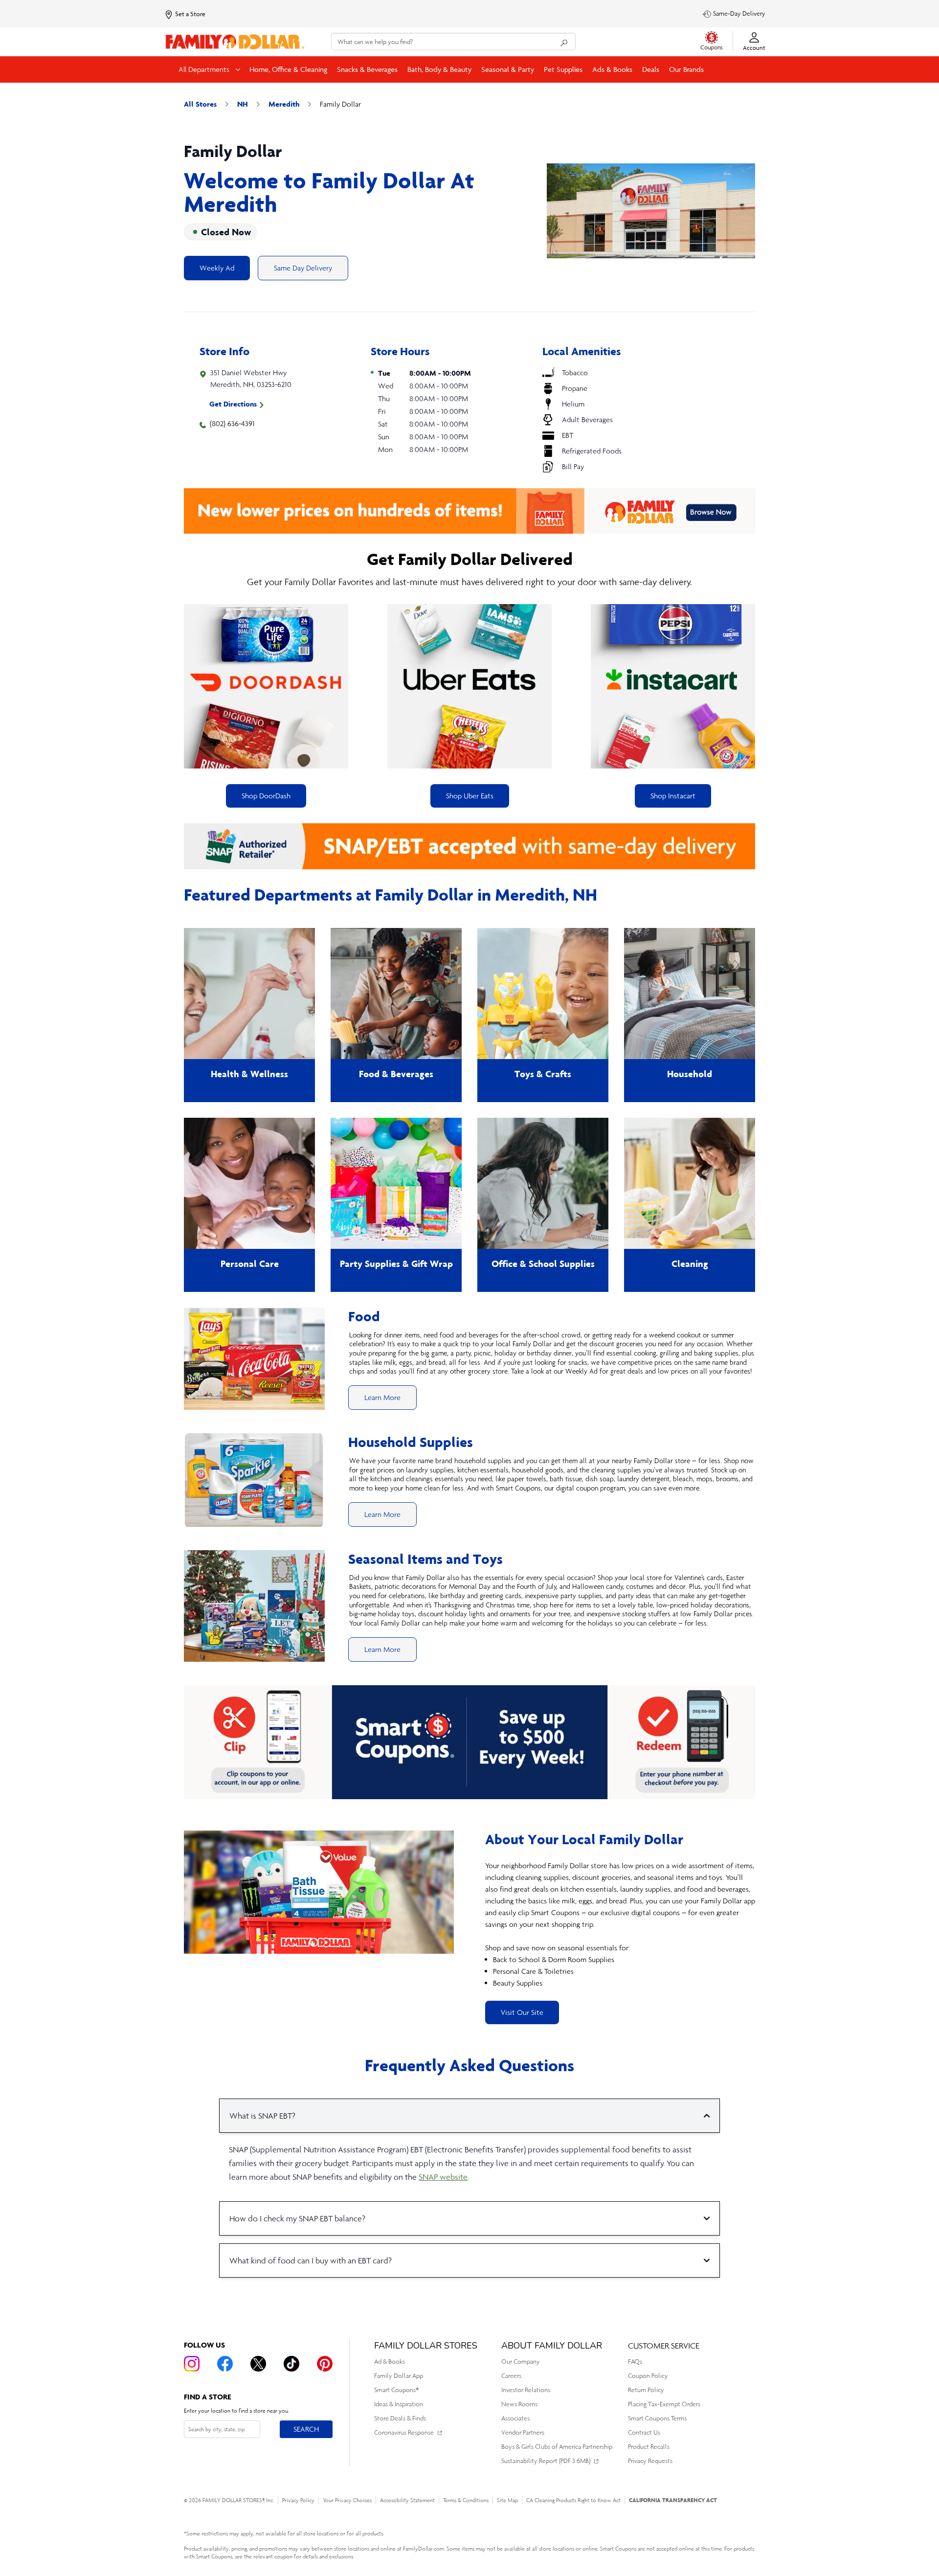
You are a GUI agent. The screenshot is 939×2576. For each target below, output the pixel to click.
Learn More (382, 1397)
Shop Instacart (673, 796)
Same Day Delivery (303, 268)
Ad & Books (390, 2361)
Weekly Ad (217, 268)
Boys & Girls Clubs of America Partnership (557, 2447)
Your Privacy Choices (347, 2500)
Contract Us (644, 2432)
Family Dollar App (399, 2376)
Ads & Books (612, 69)
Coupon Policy (648, 2376)
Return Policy (646, 2390)
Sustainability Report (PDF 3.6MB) (546, 2461)
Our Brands (686, 69)
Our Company (521, 2361)
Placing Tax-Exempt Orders (664, 2404)
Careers (511, 2376)
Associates (515, 2418)
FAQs (635, 2361)
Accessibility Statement (407, 2500)
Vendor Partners (523, 2432)
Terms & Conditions (466, 2500)
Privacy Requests (650, 2461)
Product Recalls (649, 2447)
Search (306, 2429)
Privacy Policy (298, 2500)
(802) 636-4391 (232, 423)
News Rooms (519, 2404)
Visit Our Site (522, 2012)
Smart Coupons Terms (657, 2418)
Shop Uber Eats (470, 796)
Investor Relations (526, 2390)
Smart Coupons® (396, 2390)
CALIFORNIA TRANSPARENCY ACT (673, 2500)
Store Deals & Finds (400, 2418)
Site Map (507, 2500)
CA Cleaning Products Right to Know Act (573, 2500)
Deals (651, 69)
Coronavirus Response (404, 2432)
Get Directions (233, 404)
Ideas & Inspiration (399, 2404)
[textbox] (620, 1924)
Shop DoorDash (266, 796)
